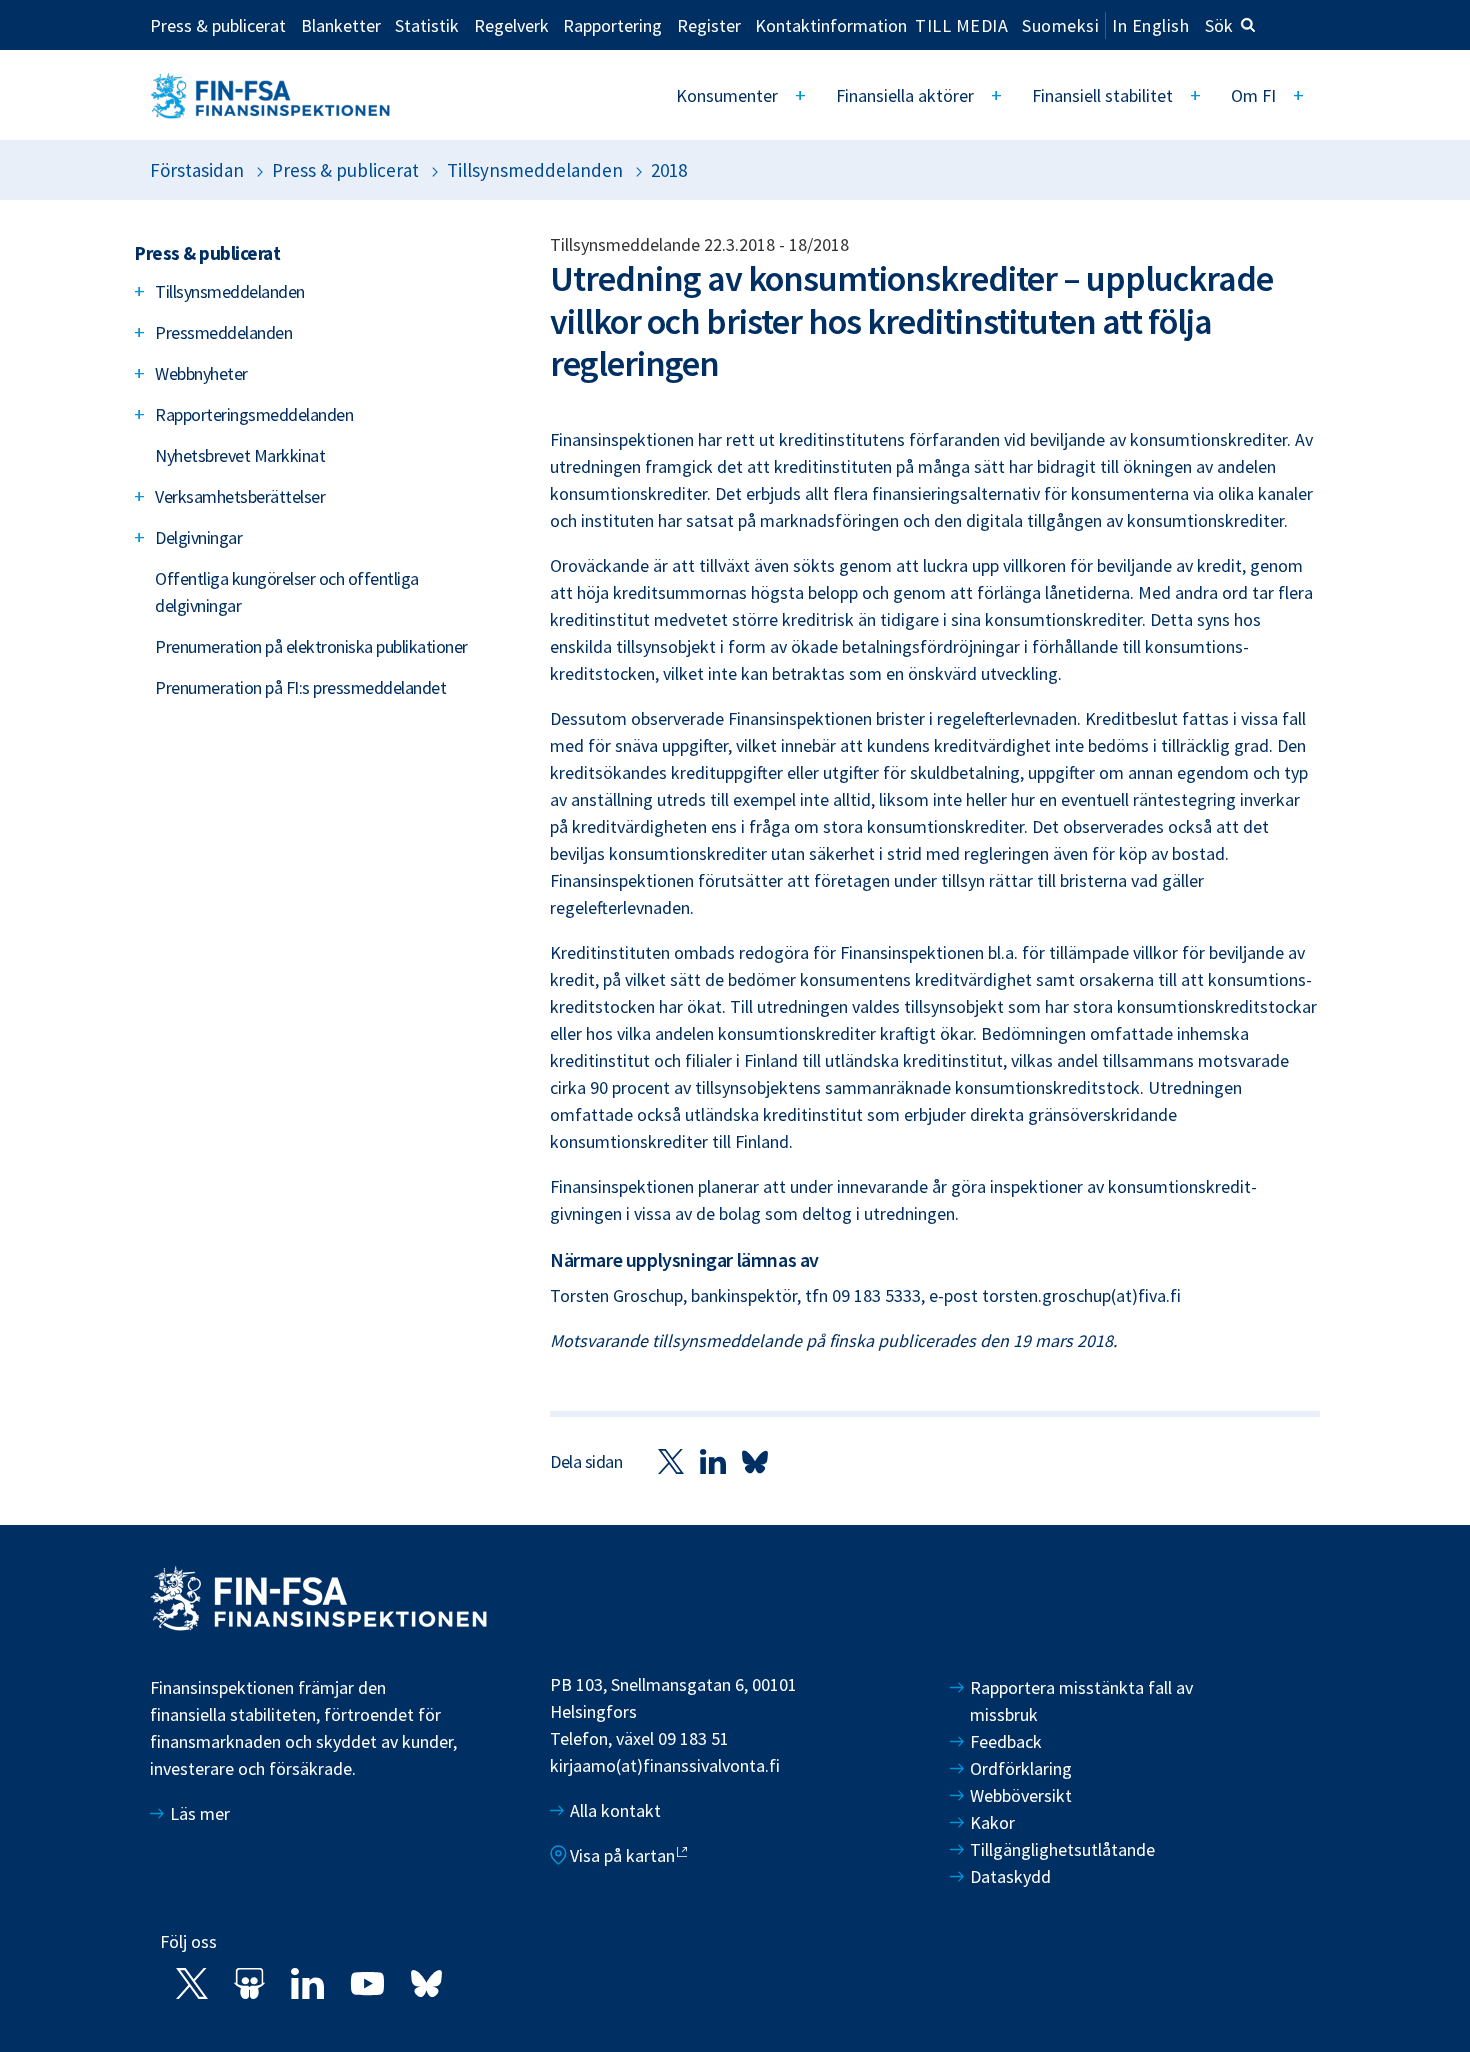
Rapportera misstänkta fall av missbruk (1081, 1701)
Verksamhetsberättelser (240, 496)
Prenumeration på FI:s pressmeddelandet (300, 687)
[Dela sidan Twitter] (671, 1460)
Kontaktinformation (831, 25)
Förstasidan (197, 170)
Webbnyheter (201, 373)
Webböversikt (1021, 1795)
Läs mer (200, 1813)
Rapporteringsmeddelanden (254, 414)
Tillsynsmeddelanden (535, 170)
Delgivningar (198, 537)
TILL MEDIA (961, 25)
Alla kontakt (615, 1810)
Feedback (1006, 1741)
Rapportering (612, 25)
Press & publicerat (218, 25)
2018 (669, 170)
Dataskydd (1010, 1876)
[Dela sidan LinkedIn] (713, 1460)
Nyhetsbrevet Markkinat (240, 455)
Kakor (992, 1822)
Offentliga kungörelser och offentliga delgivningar (287, 592)
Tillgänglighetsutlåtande (1062, 1849)
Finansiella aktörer (905, 95)
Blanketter (341, 25)
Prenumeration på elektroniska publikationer (311, 646)
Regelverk (511, 25)
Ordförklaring (1021, 1768)
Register (709, 25)
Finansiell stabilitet (1102, 95)
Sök (1219, 25)
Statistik (427, 25)
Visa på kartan (622, 1855)
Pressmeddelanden (223, 332)
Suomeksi (1060, 25)
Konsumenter (727, 95)
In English (1150, 25)
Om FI (1253, 95)
